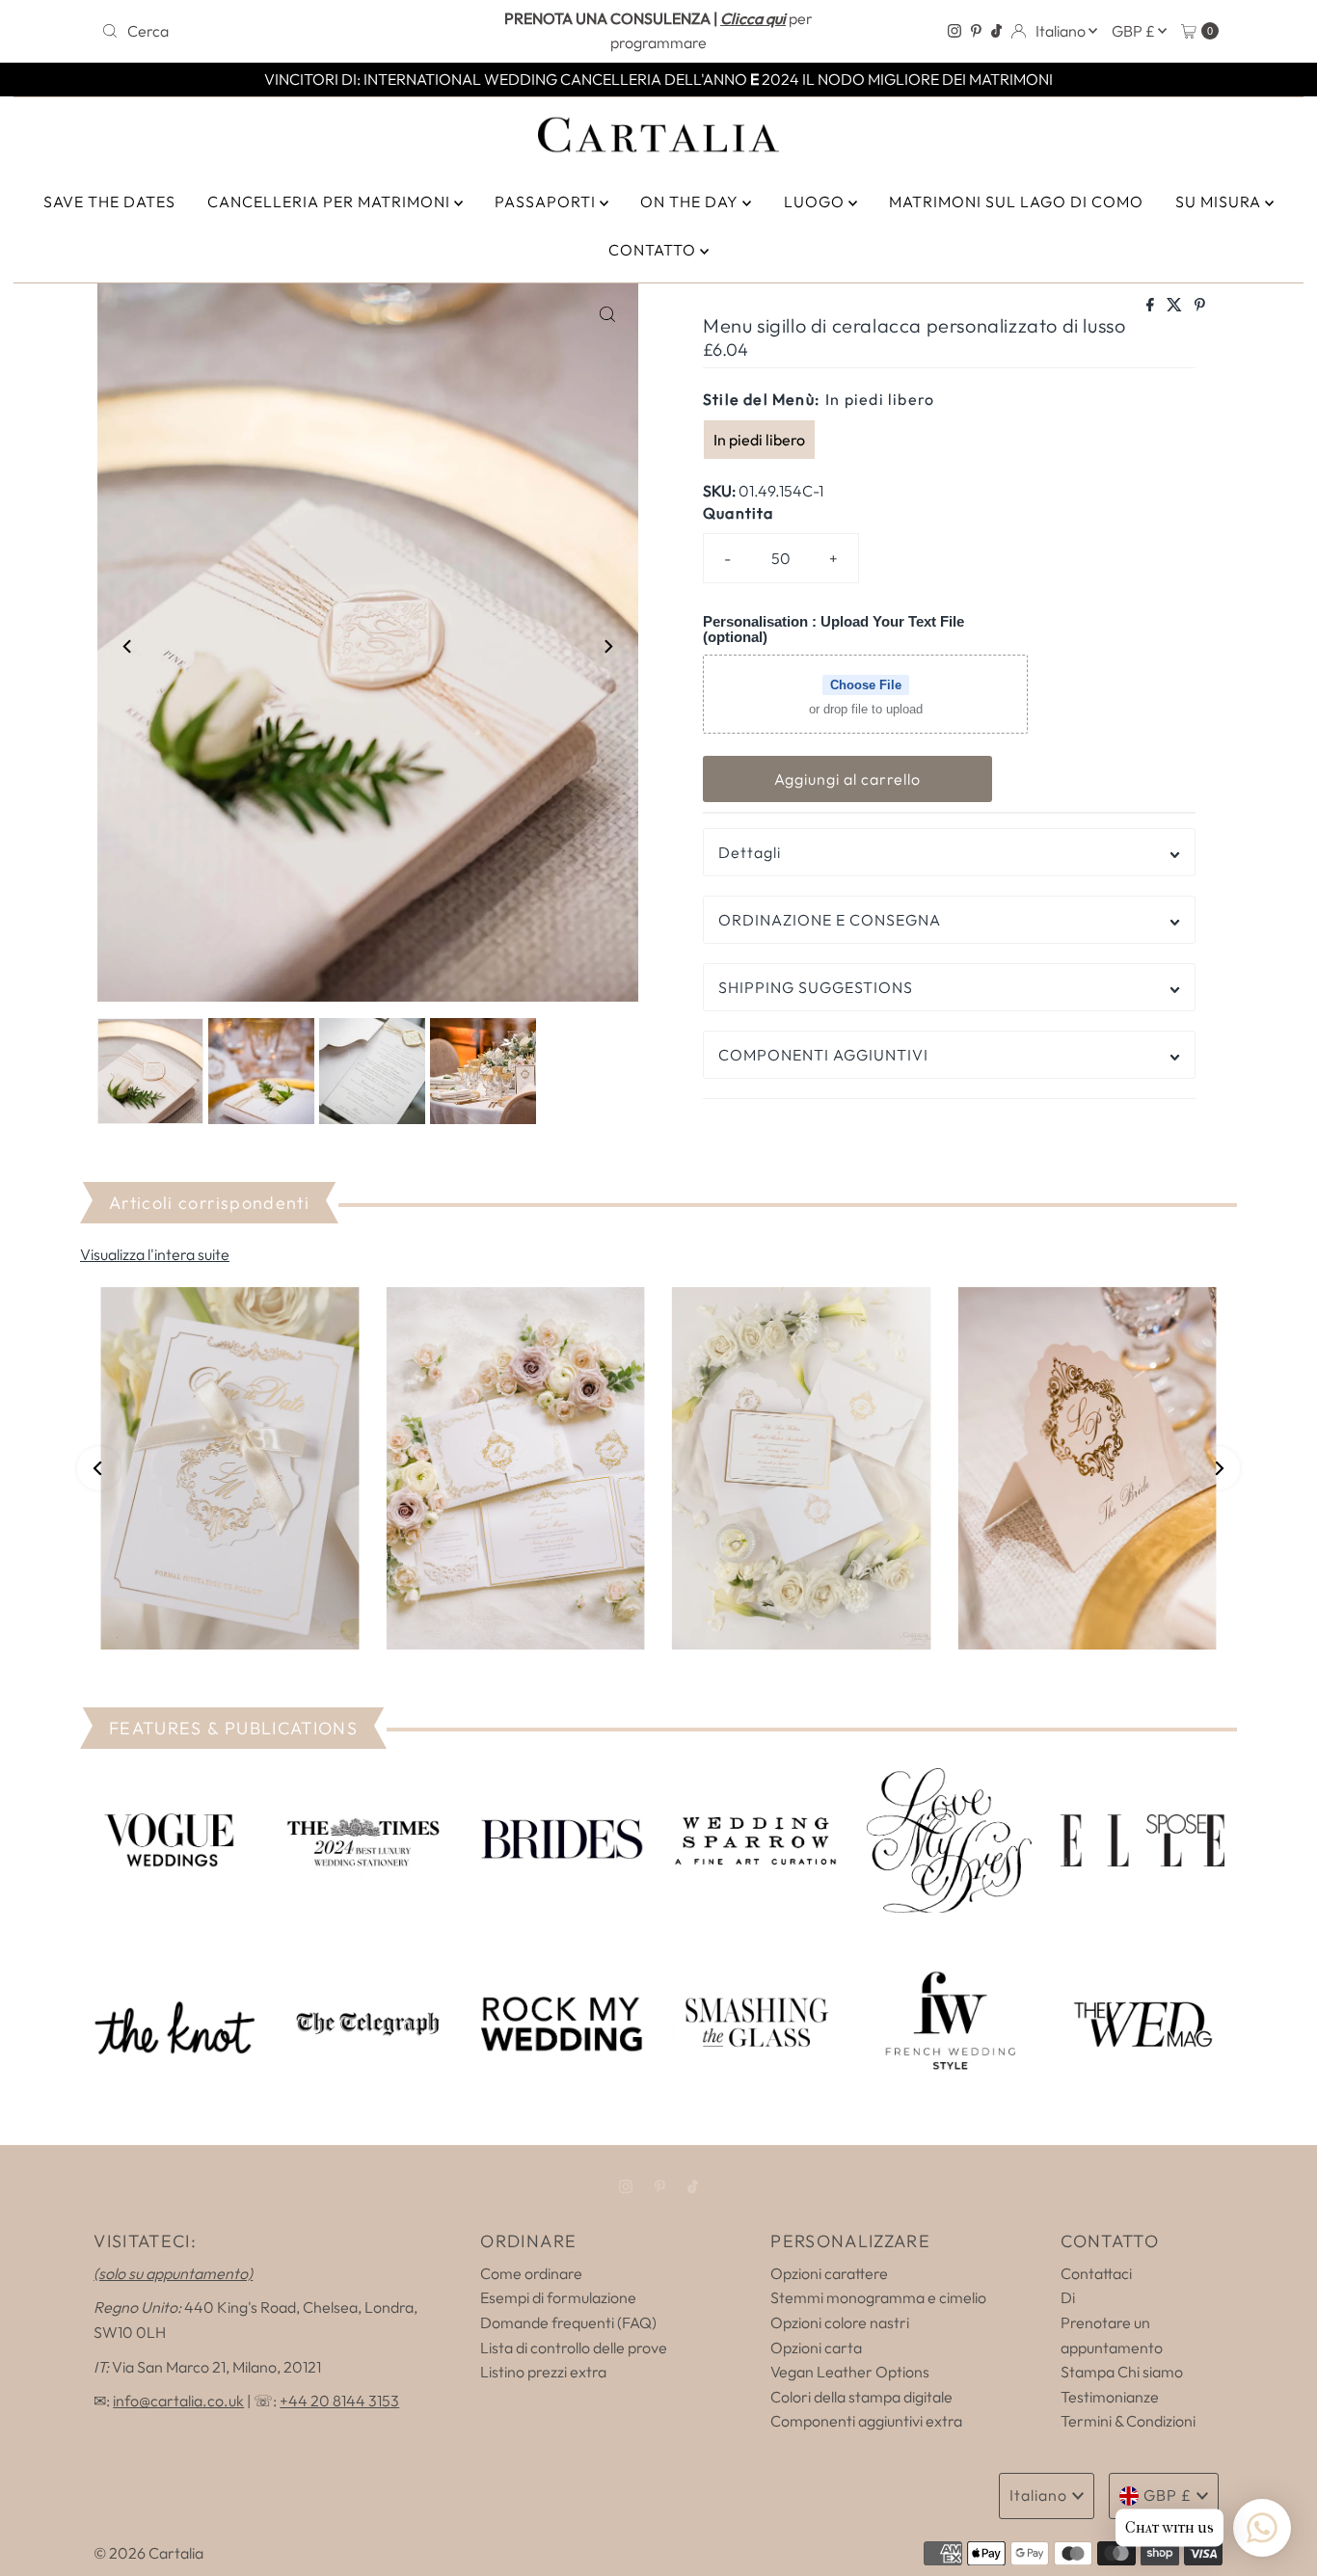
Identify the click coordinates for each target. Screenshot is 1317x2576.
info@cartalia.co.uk (178, 2401)
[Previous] (128, 646)
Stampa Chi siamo (1122, 2372)
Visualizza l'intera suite (155, 1254)
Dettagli (750, 852)
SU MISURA (1220, 201)
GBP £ (1135, 31)
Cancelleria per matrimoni (331, 201)
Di (1068, 2297)
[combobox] (277, 31)
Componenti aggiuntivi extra (866, 2421)
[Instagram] (954, 31)
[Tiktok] (996, 31)
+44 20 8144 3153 (339, 2401)
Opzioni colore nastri (840, 2322)
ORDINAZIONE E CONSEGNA (830, 920)
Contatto (654, 250)
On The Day (691, 201)
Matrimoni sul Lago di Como (1016, 201)
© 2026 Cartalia (148, 2553)
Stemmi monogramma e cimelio (878, 2297)
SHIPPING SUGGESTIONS (816, 987)
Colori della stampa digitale (861, 2397)
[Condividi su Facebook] (1152, 306)
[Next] (607, 646)
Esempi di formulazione (558, 2297)
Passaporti (547, 201)
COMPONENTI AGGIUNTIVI (823, 1055)
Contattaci (1096, 2273)
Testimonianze (1110, 2397)
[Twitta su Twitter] (1176, 306)
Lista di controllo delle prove (574, 2348)
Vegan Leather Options (850, 2372)
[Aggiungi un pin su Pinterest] (1200, 306)
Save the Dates (109, 201)
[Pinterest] (976, 31)
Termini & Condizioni (1128, 2421)
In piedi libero (759, 440)
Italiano (1062, 31)
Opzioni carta (816, 2348)
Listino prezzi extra (543, 2372)
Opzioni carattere (829, 2273)
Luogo (816, 201)
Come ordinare (531, 2273)
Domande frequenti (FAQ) (568, 2322)
